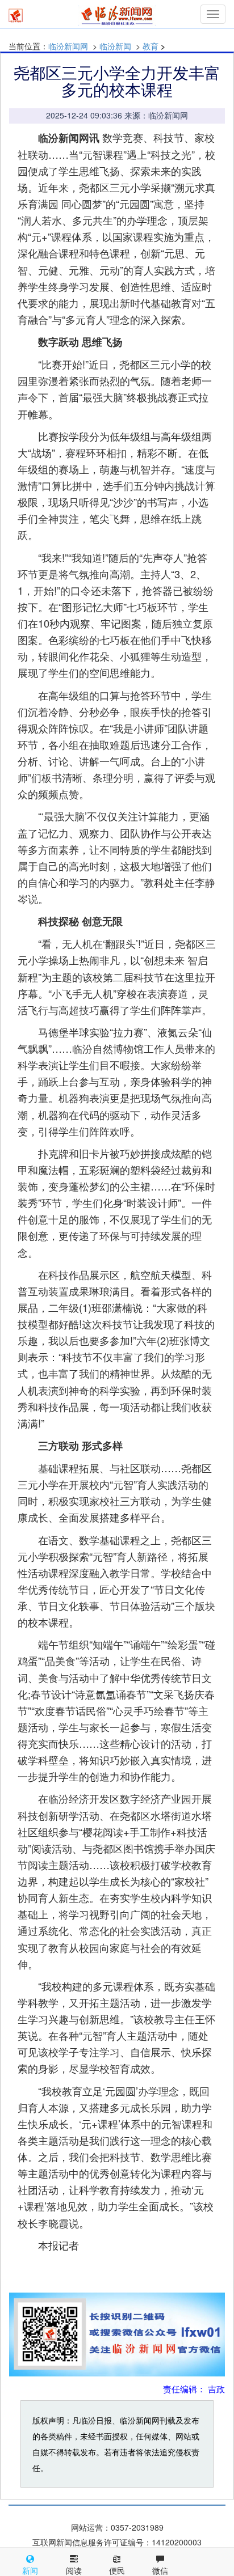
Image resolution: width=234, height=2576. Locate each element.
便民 (117, 2570)
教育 (151, 46)
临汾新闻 (115, 46)
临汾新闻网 (68, 46)
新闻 (30, 2570)
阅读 (74, 2570)
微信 (160, 2570)
